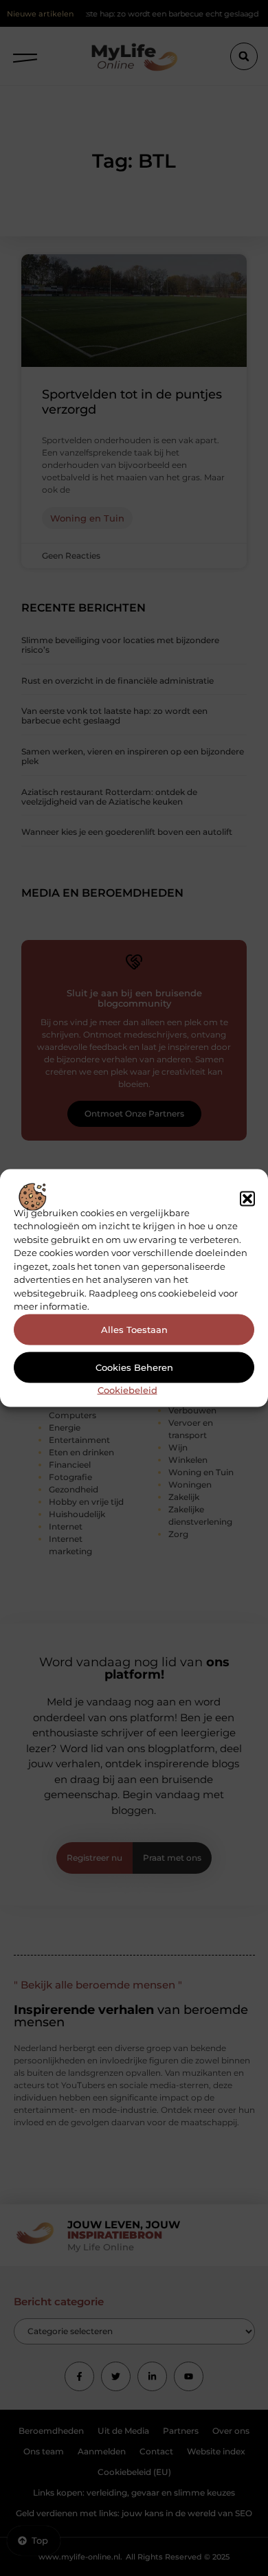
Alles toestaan (134, 1330)
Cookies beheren (134, 1367)
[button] (247, 1199)
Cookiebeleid (127, 1389)
